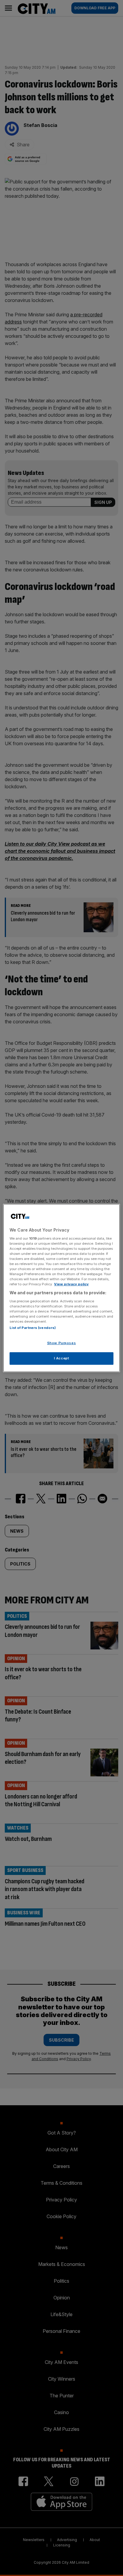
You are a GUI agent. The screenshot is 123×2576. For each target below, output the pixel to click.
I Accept (62, 1358)
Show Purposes (61, 1343)
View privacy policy (71, 1284)
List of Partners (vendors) (33, 1328)
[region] (61, 1288)
